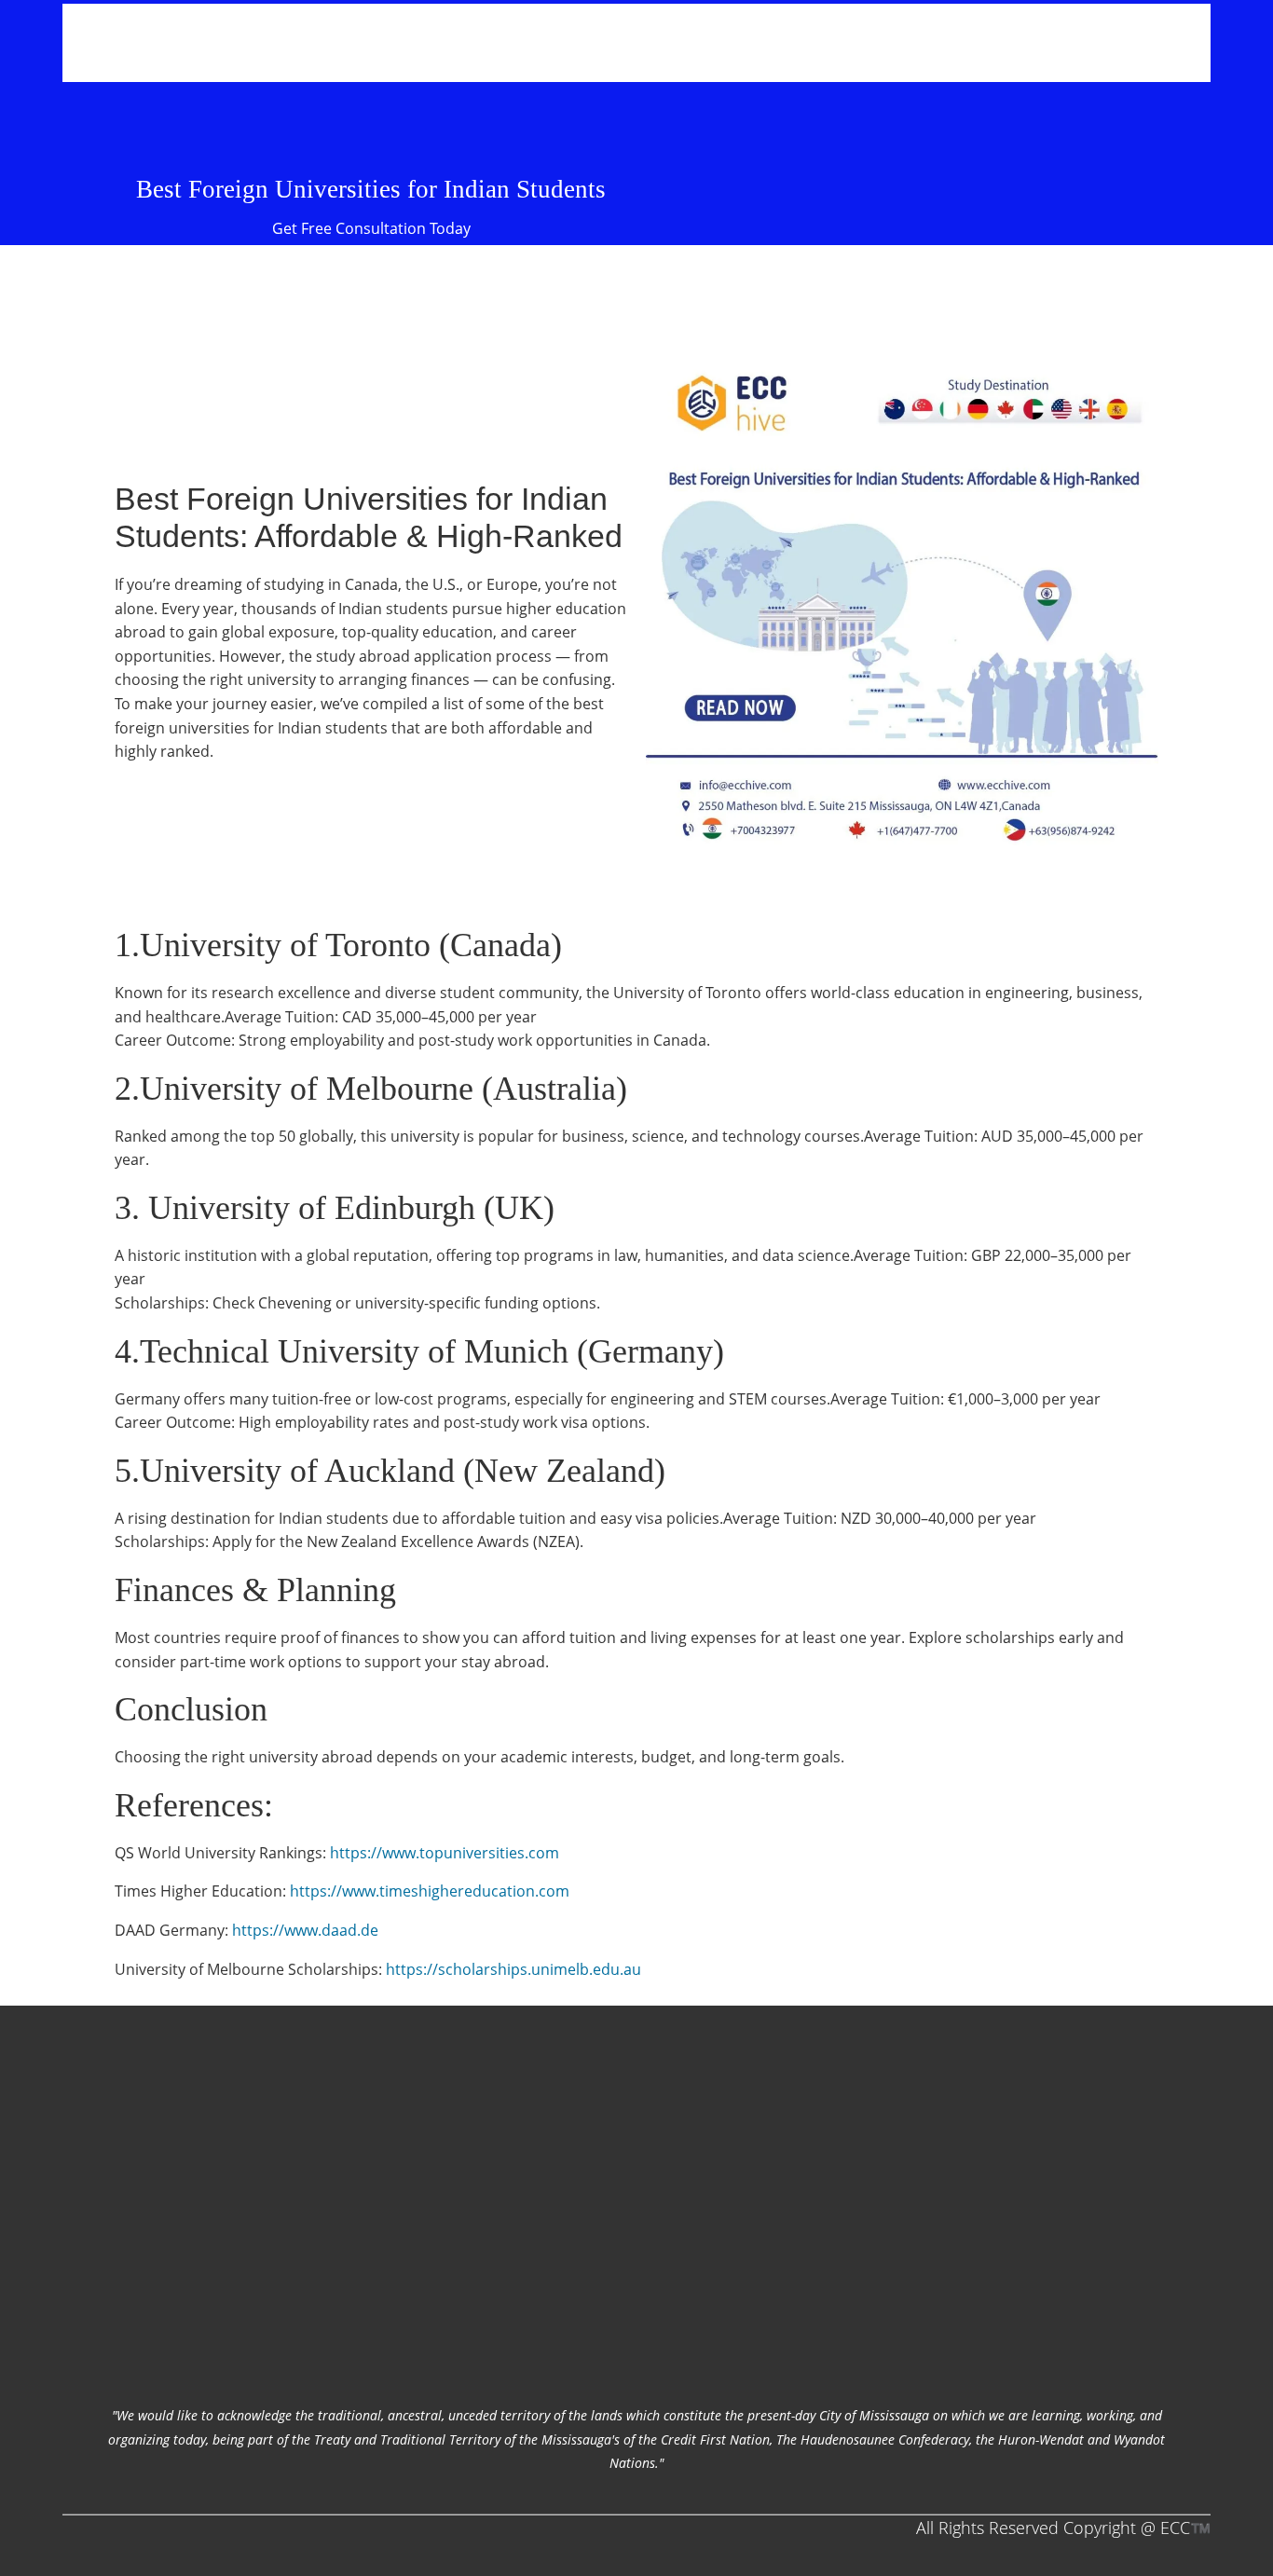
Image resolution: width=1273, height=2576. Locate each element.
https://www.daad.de (305, 1930)
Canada (371, 584)
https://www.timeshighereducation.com (430, 1891)
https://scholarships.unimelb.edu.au (513, 1969)
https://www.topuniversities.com (445, 1853)
